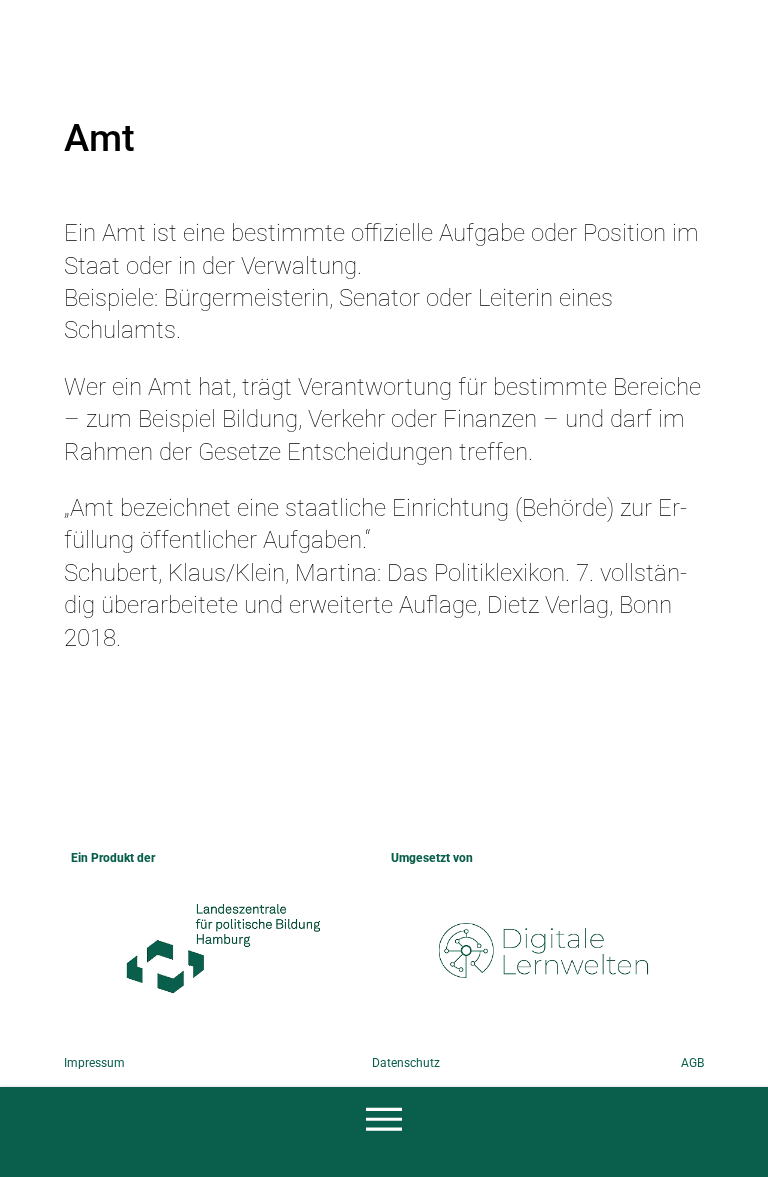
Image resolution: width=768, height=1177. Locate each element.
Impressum (94, 1063)
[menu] (384, 1121)
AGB (692, 1063)
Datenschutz (406, 1063)
